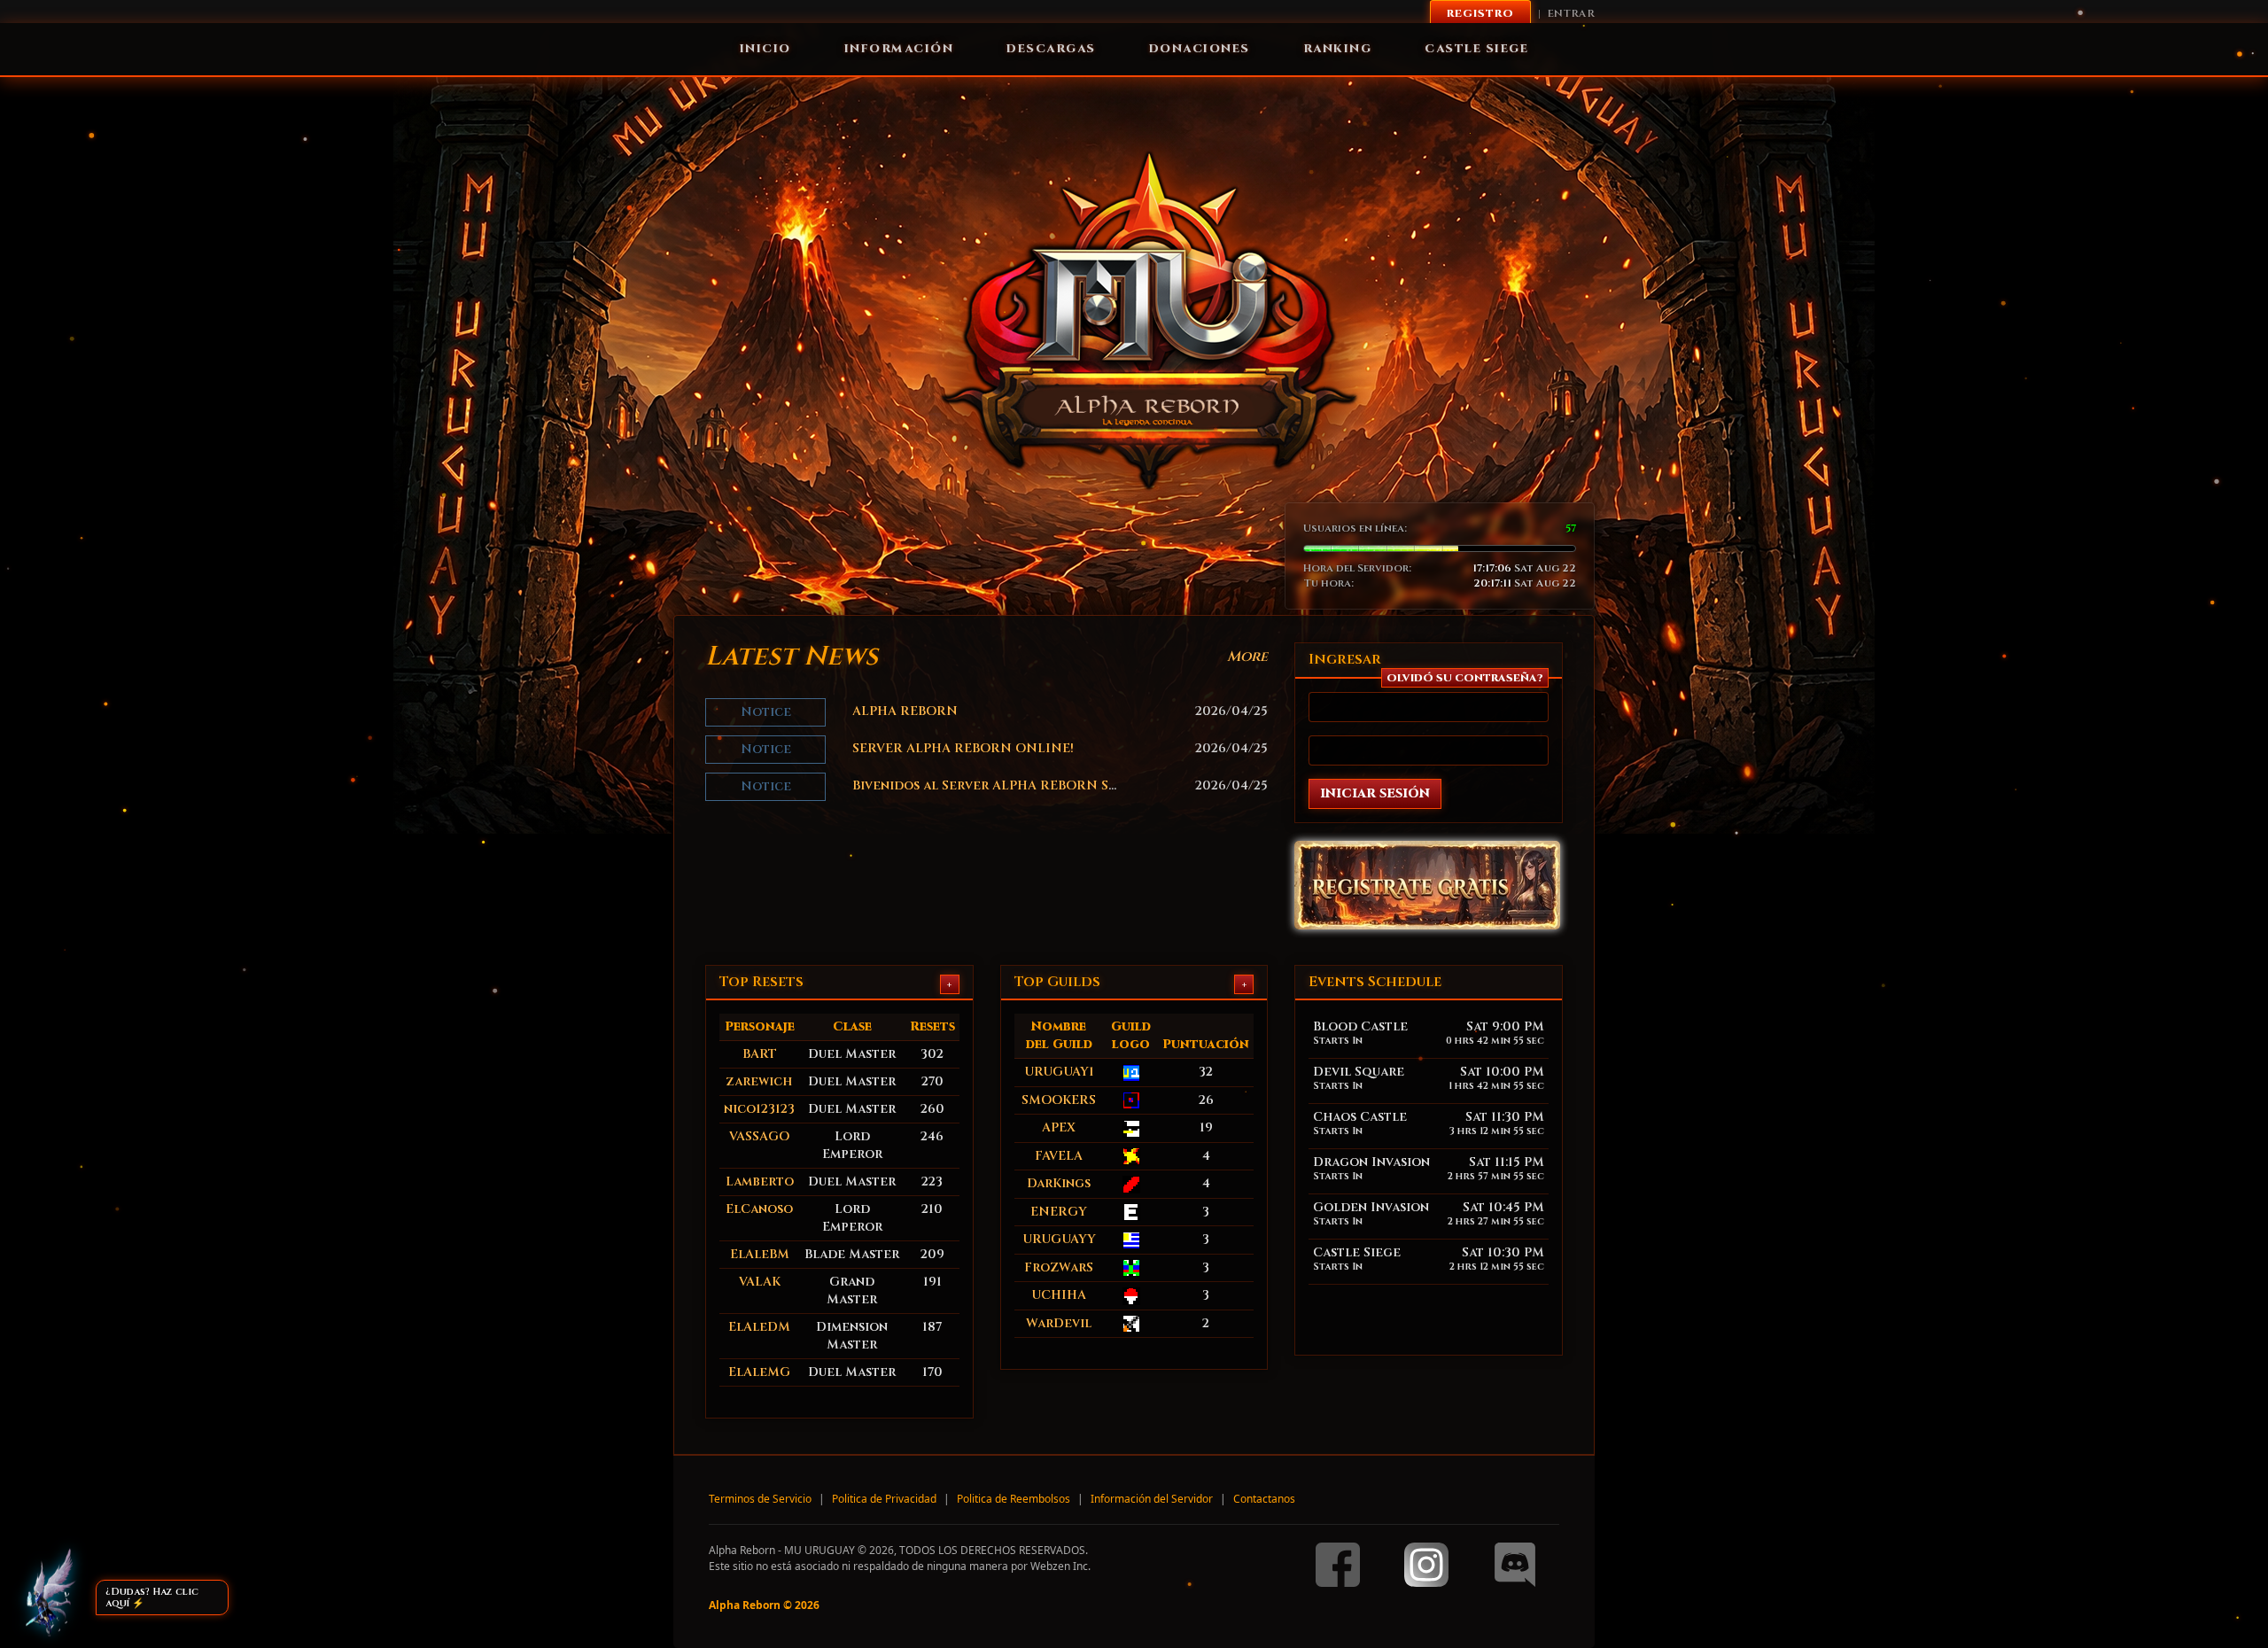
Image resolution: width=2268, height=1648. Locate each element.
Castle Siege (1476, 49)
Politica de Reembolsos (1014, 1499)
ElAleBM (760, 1254)
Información (899, 49)
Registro (1480, 13)
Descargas (1051, 49)
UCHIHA (1059, 1295)
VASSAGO (759, 1136)
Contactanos (1264, 1499)
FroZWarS (1059, 1267)
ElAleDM (759, 1327)
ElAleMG (759, 1372)
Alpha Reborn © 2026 (764, 1605)
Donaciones (1200, 49)
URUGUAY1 (1059, 1072)
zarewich (759, 1081)
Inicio (765, 49)
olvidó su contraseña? (1465, 678)
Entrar (1571, 13)
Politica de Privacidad (884, 1499)
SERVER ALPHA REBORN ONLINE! (963, 748)
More (1247, 657)
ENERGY (1059, 1212)
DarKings (1059, 1183)
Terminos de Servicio (760, 1499)
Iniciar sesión (1375, 793)
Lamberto (760, 1182)
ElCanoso (759, 1209)
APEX (1059, 1127)
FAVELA (1059, 1156)
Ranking (1338, 49)
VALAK (760, 1282)
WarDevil (1059, 1323)
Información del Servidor (1152, 1499)
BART (760, 1054)
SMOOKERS (1059, 1100)
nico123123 (759, 1109)
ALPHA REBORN (905, 711)
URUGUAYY (1059, 1239)
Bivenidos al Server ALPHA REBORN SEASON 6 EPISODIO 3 (1049, 785)
